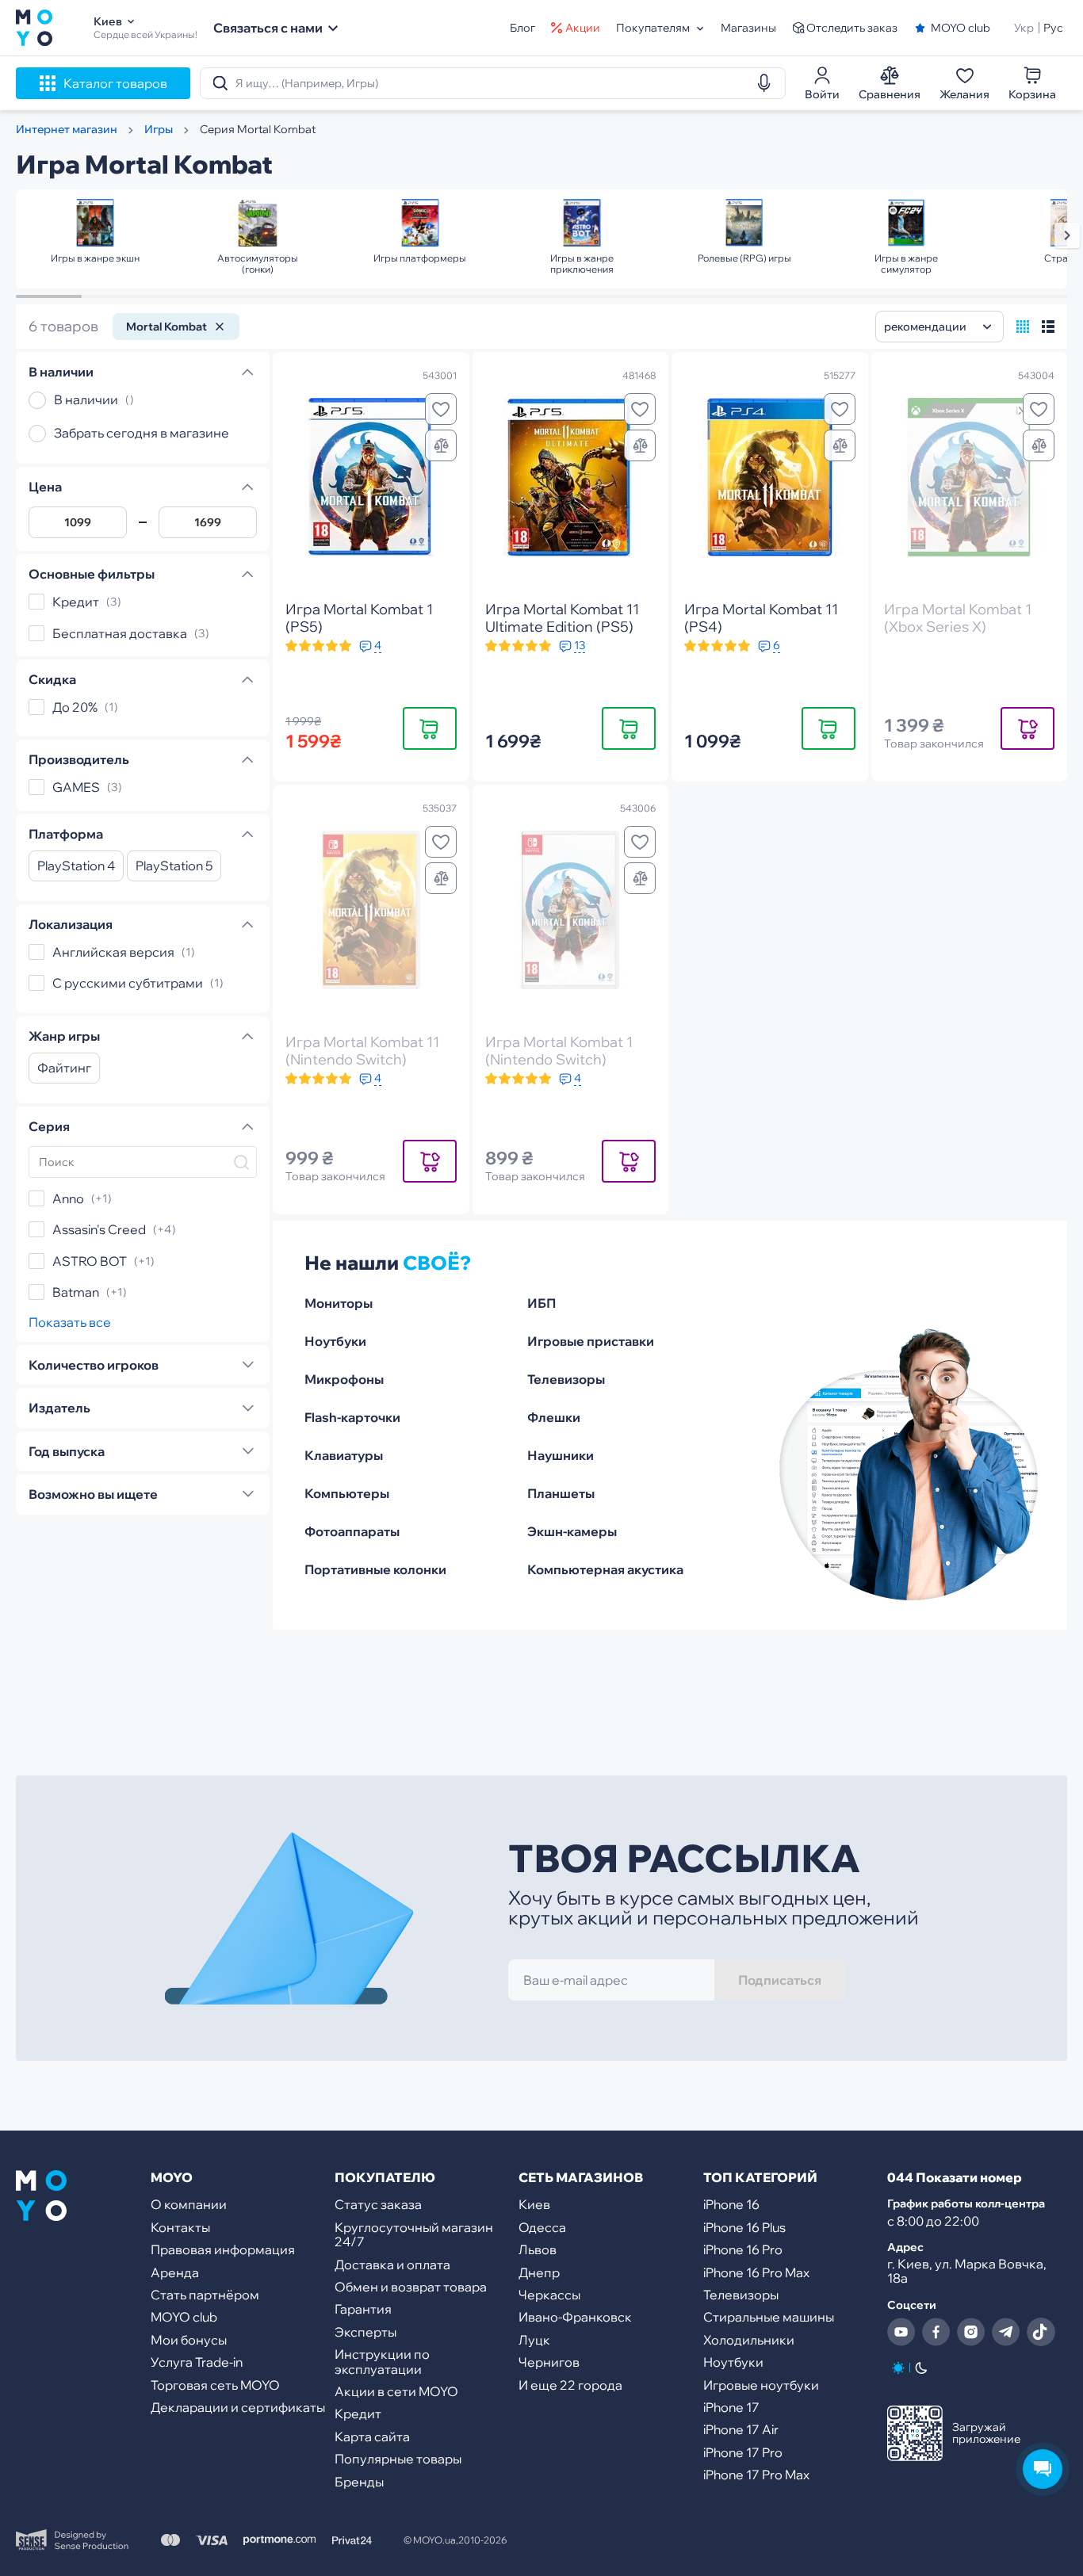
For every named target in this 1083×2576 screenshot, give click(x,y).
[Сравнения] (441, 445)
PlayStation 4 (76, 866)
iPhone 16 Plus (744, 2227)
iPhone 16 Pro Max (756, 2272)
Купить (430, 728)
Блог (522, 28)
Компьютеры (347, 1493)
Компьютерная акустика (605, 1569)
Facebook (936, 2332)
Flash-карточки (352, 1417)
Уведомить (1028, 728)
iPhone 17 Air (741, 2429)
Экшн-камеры (572, 1531)
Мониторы (339, 1303)
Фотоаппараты (352, 1531)
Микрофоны (344, 1379)
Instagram (971, 2332)
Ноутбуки (335, 1341)
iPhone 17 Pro (743, 2452)
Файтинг (64, 1068)
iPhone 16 (731, 2204)
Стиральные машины (769, 2317)
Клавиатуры (344, 1455)
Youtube (901, 2332)
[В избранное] (441, 409)
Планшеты (561, 1493)
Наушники (561, 1455)
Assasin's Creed (99, 1229)
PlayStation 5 (174, 866)
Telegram (1006, 2332)
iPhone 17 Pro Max (756, 2475)
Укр (1024, 28)
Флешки (554, 1417)
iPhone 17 (731, 2407)
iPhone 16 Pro (743, 2249)
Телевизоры (566, 1379)
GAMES (76, 788)
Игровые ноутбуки (761, 2385)
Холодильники (749, 2340)
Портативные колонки (375, 1569)
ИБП (541, 1303)
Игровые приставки (591, 1341)
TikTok (1041, 2332)
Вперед (1067, 235)
